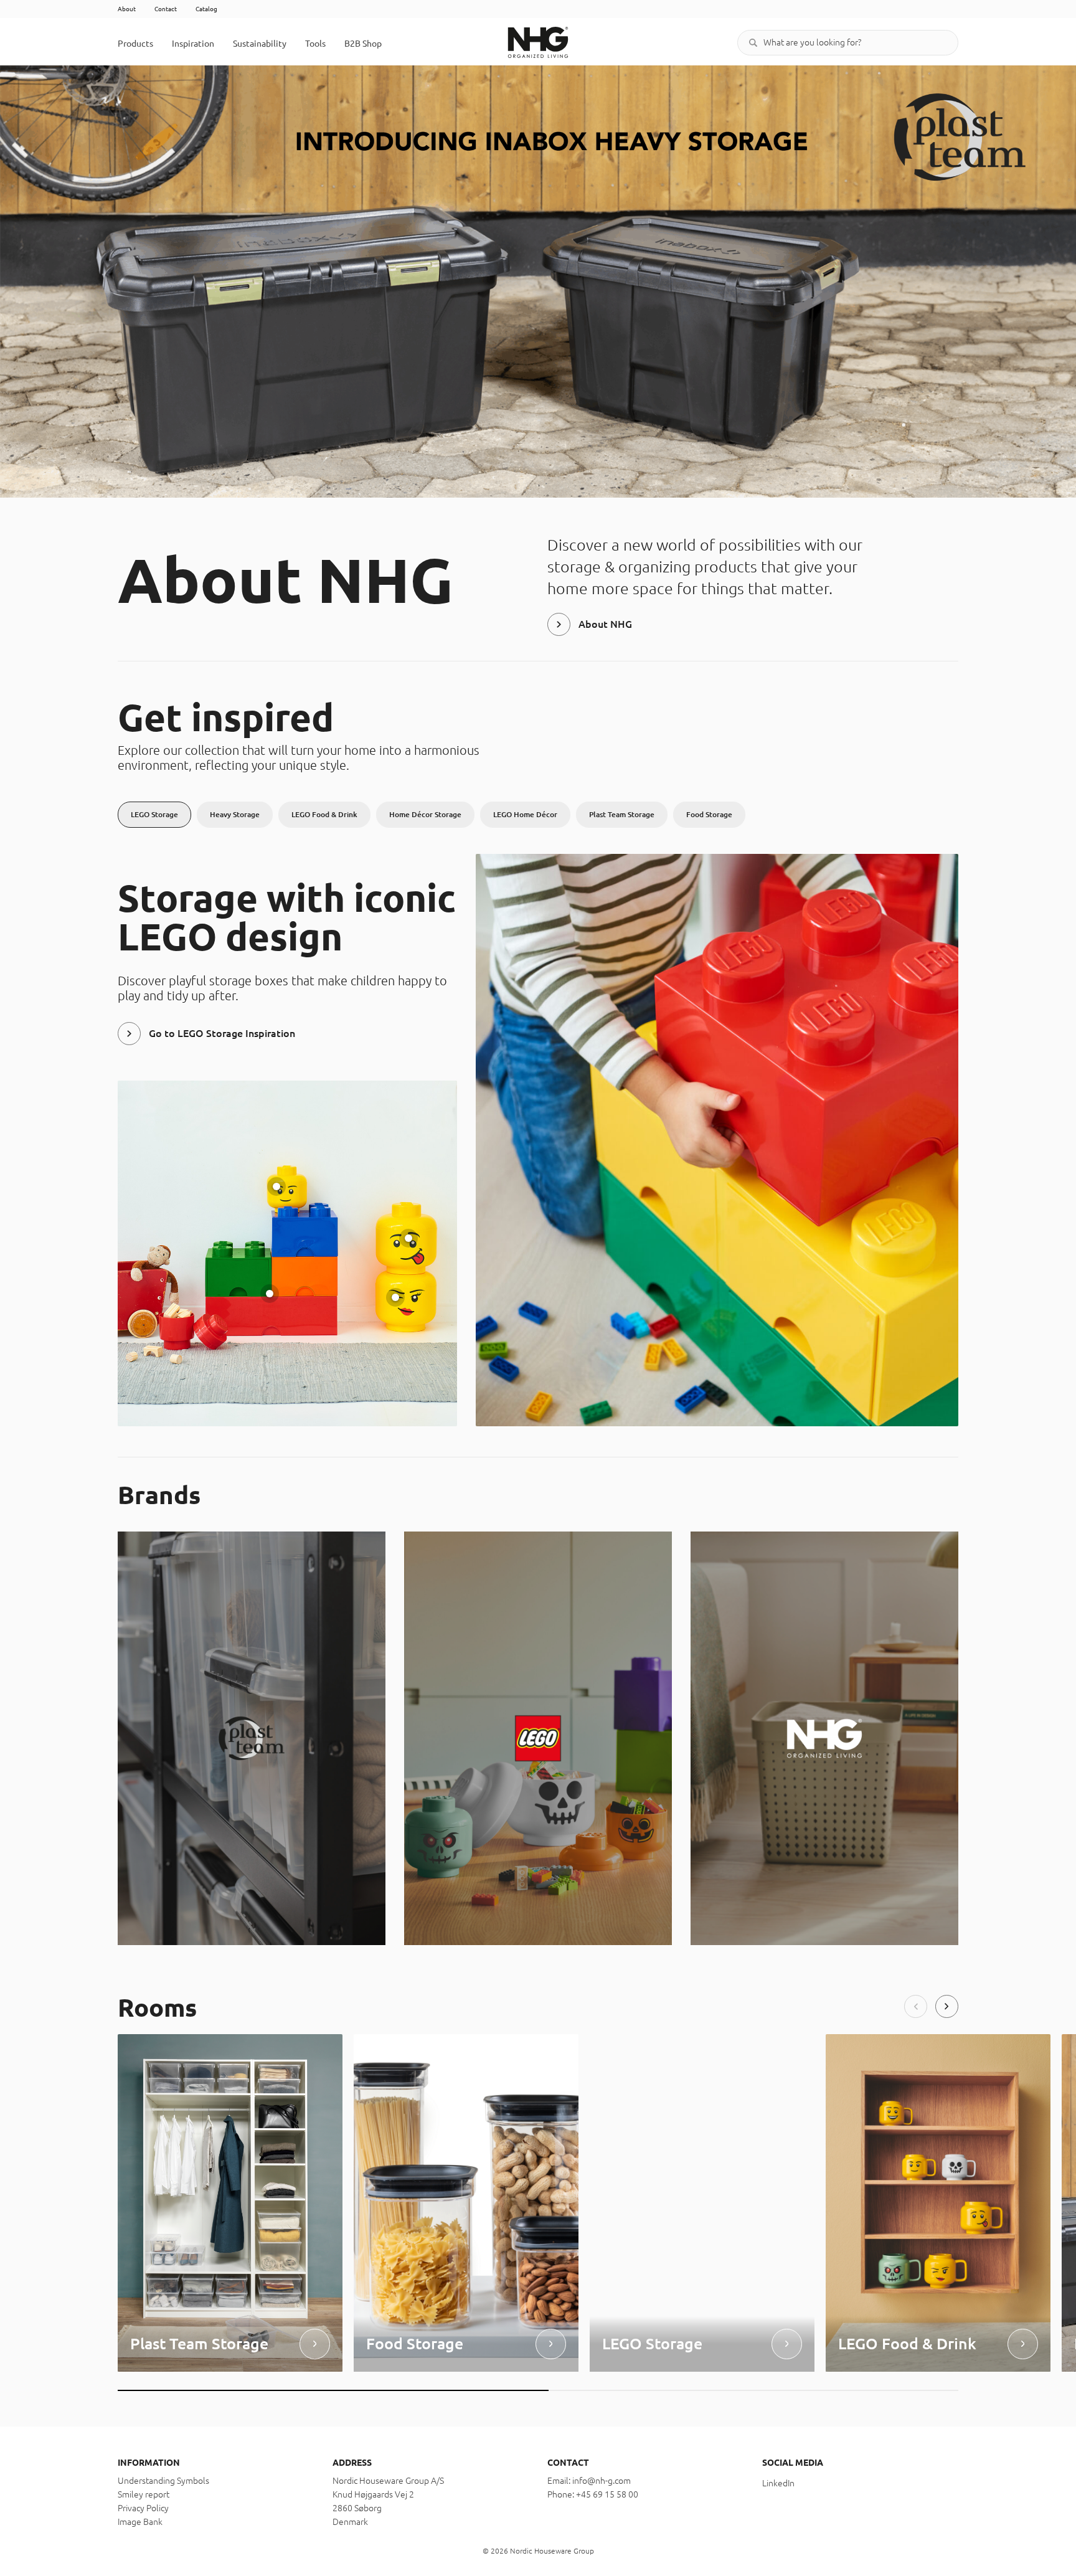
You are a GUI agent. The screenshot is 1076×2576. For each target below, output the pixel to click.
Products (135, 44)
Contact (166, 9)
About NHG (605, 624)
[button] (916, 2006)
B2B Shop (363, 44)
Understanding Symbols (163, 2481)
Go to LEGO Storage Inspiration (222, 1033)
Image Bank (140, 2522)
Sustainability (260, 44)
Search (753, 43)
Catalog (206, 9)
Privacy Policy (143, 2508)
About (127, 9)
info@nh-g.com (602, 2481)
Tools (315, 44)
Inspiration (193, 44)
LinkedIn (778, 2483)
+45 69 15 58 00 (607, 2494)
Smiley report (144, 2494)
